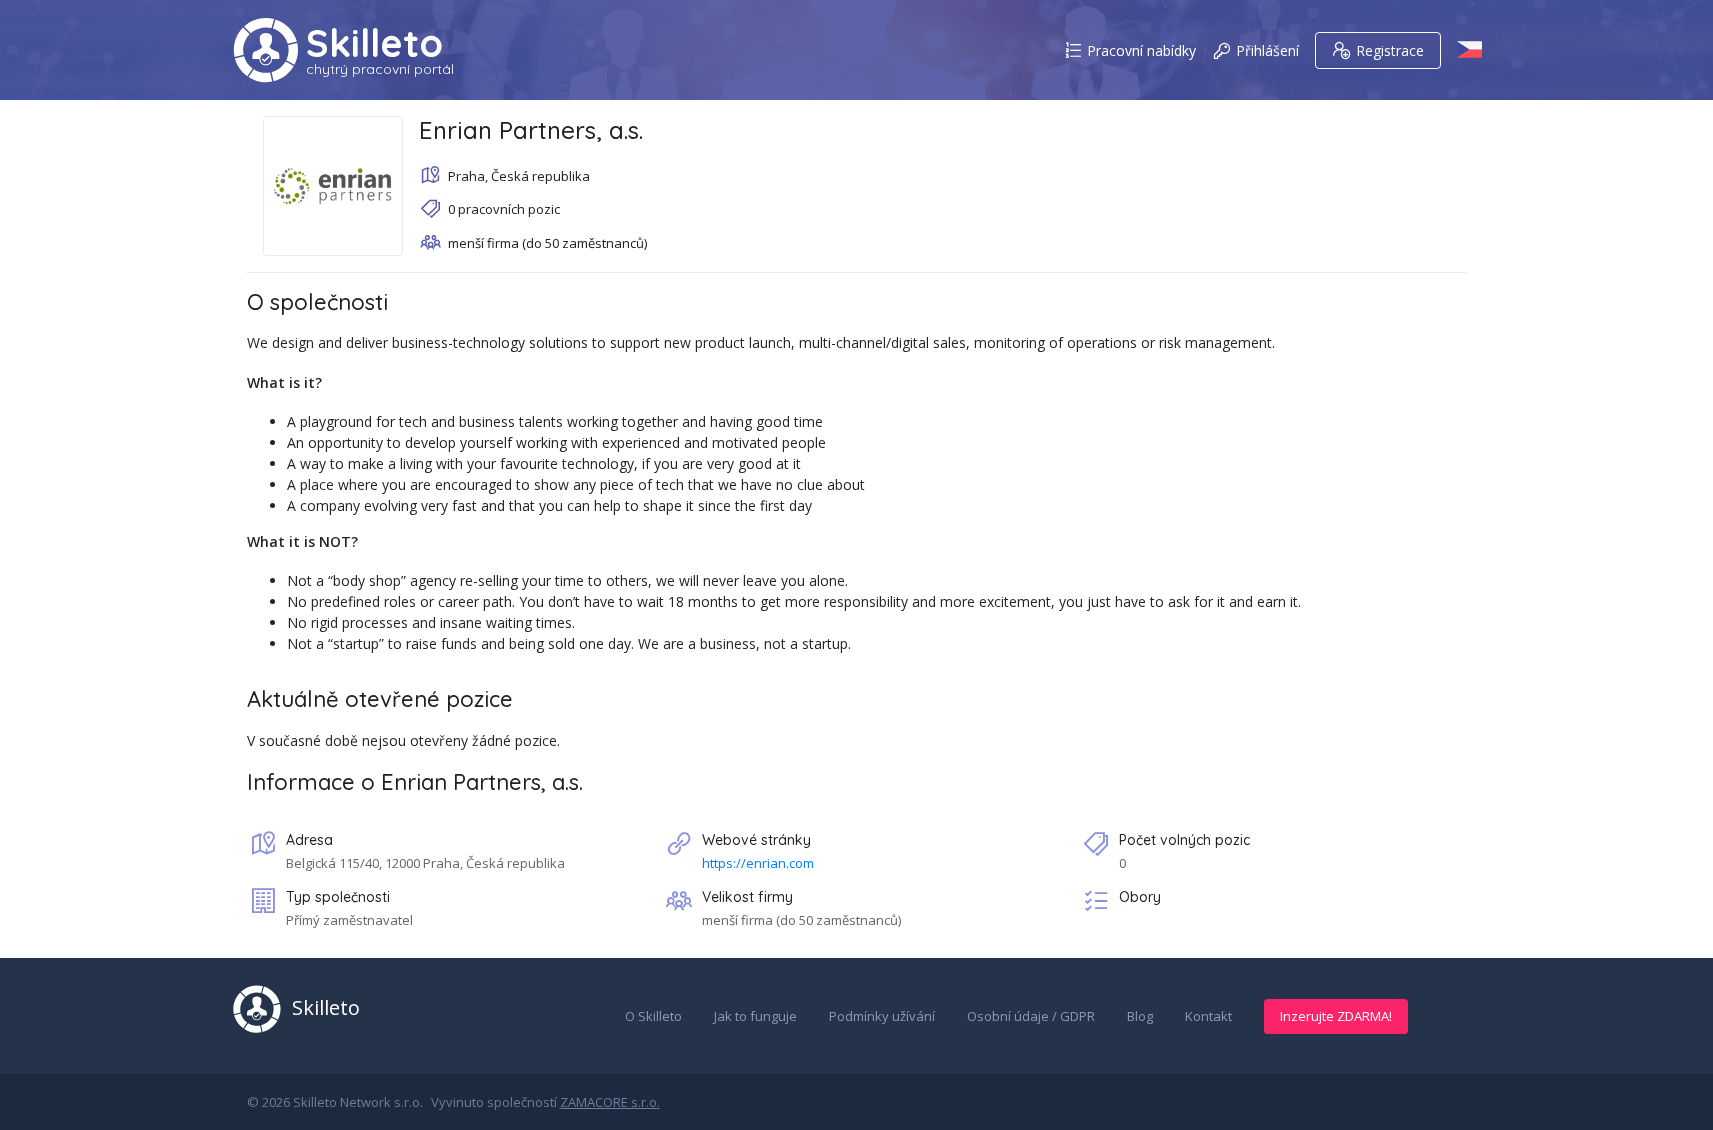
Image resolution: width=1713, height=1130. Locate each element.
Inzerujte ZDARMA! (1336, 1016)
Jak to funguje (755, 1016)
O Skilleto (653, 1016)
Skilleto (374, 43)
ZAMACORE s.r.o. (610, 1102)
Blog (1140, 1016)
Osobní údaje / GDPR (1031, 1016)
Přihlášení (1267, 50)
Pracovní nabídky (1141, 50)
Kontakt (1208, 1016)
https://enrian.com (758, 863)
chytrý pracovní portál (380, 69)
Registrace (1390, 50)
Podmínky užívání (882, 1016)
